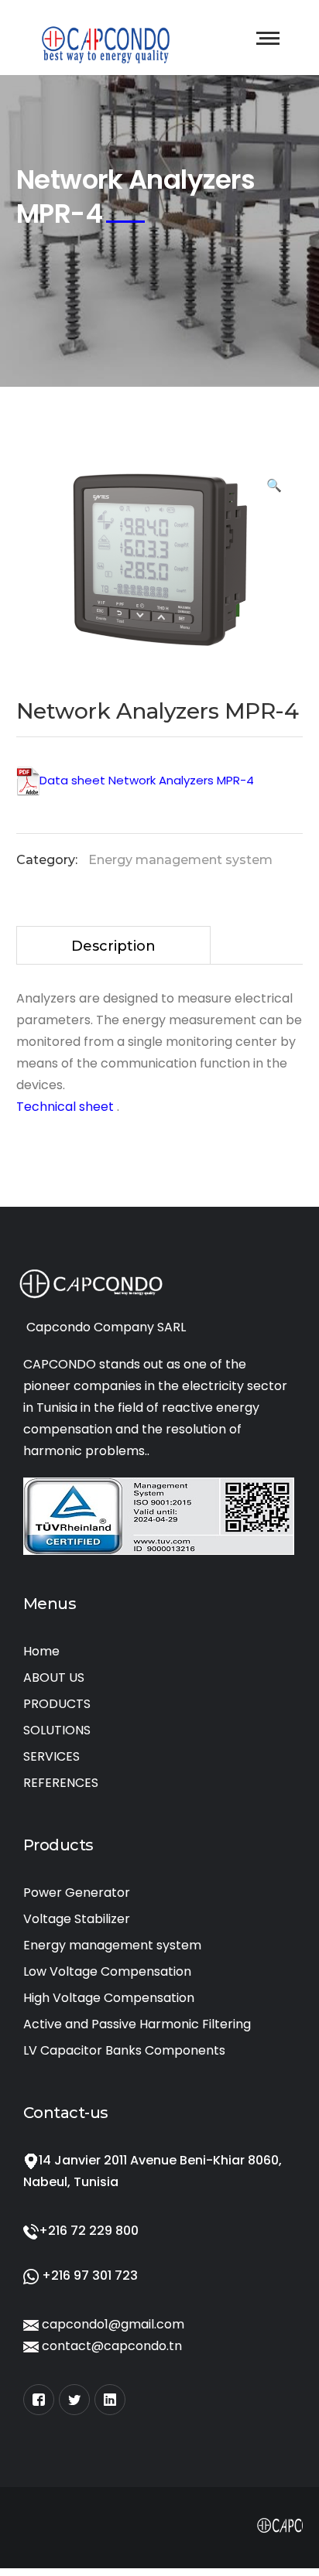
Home (41, 1651)
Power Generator (77, 1893)
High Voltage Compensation (109, 1998)
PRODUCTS (57, 1704)
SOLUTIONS (57, 1730)
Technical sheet (67, 1107)
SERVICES (51, 1756)
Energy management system (180, 860)
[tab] (113, 945)
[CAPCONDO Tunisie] (106, 41)
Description (113, 946)
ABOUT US (54, 1677)
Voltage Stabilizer (77, 1919)
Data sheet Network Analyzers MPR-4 (147, 780)
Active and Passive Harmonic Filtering (137, 2024)
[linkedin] (110, 2400)
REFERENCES (61, 1783)
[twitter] (74, 2400)
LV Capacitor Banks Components (124, 2050)
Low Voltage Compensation (107, 1971)
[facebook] (39, 2400)
